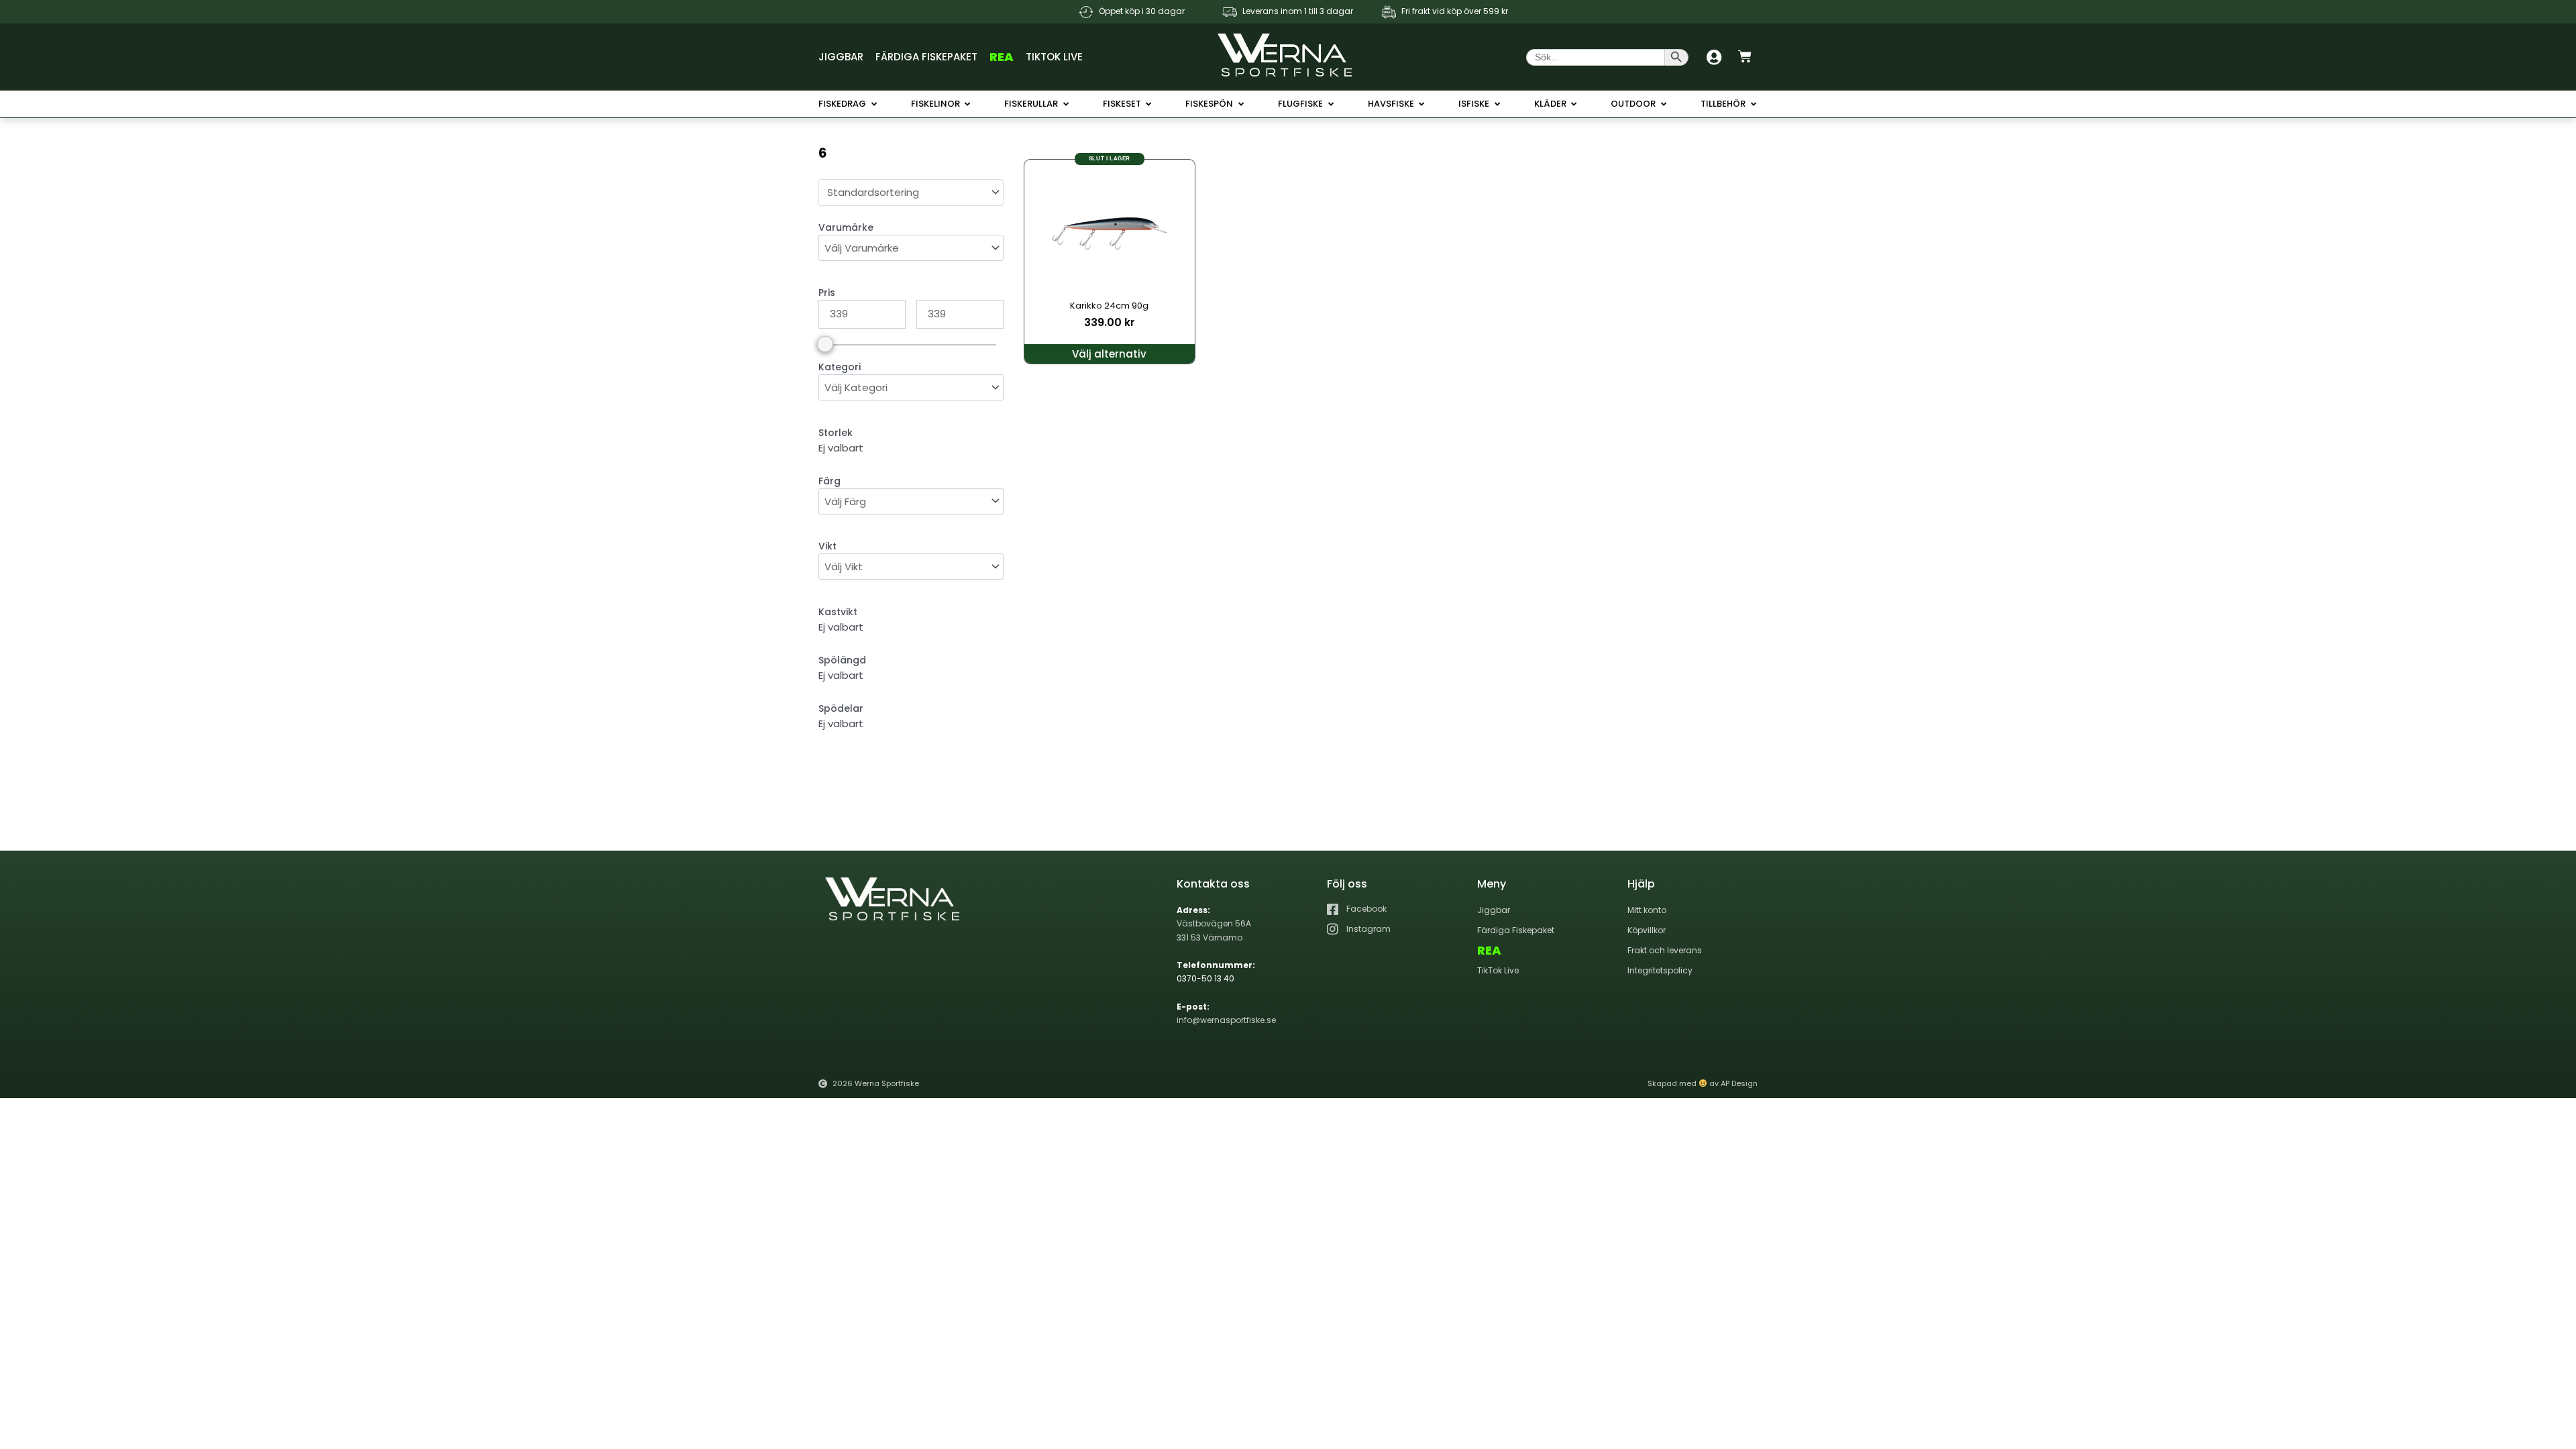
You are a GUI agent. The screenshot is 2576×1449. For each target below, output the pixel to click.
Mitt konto (1647, 910)
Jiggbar (841, 57)
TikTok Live (1054, 57)
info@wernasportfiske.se (1226, 1020)
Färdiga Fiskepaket (926, 57)
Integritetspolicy (1660, 970)
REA (1002, 57)
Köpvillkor (1647, 930)
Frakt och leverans (1665, 950)
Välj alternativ (1109, 354)
